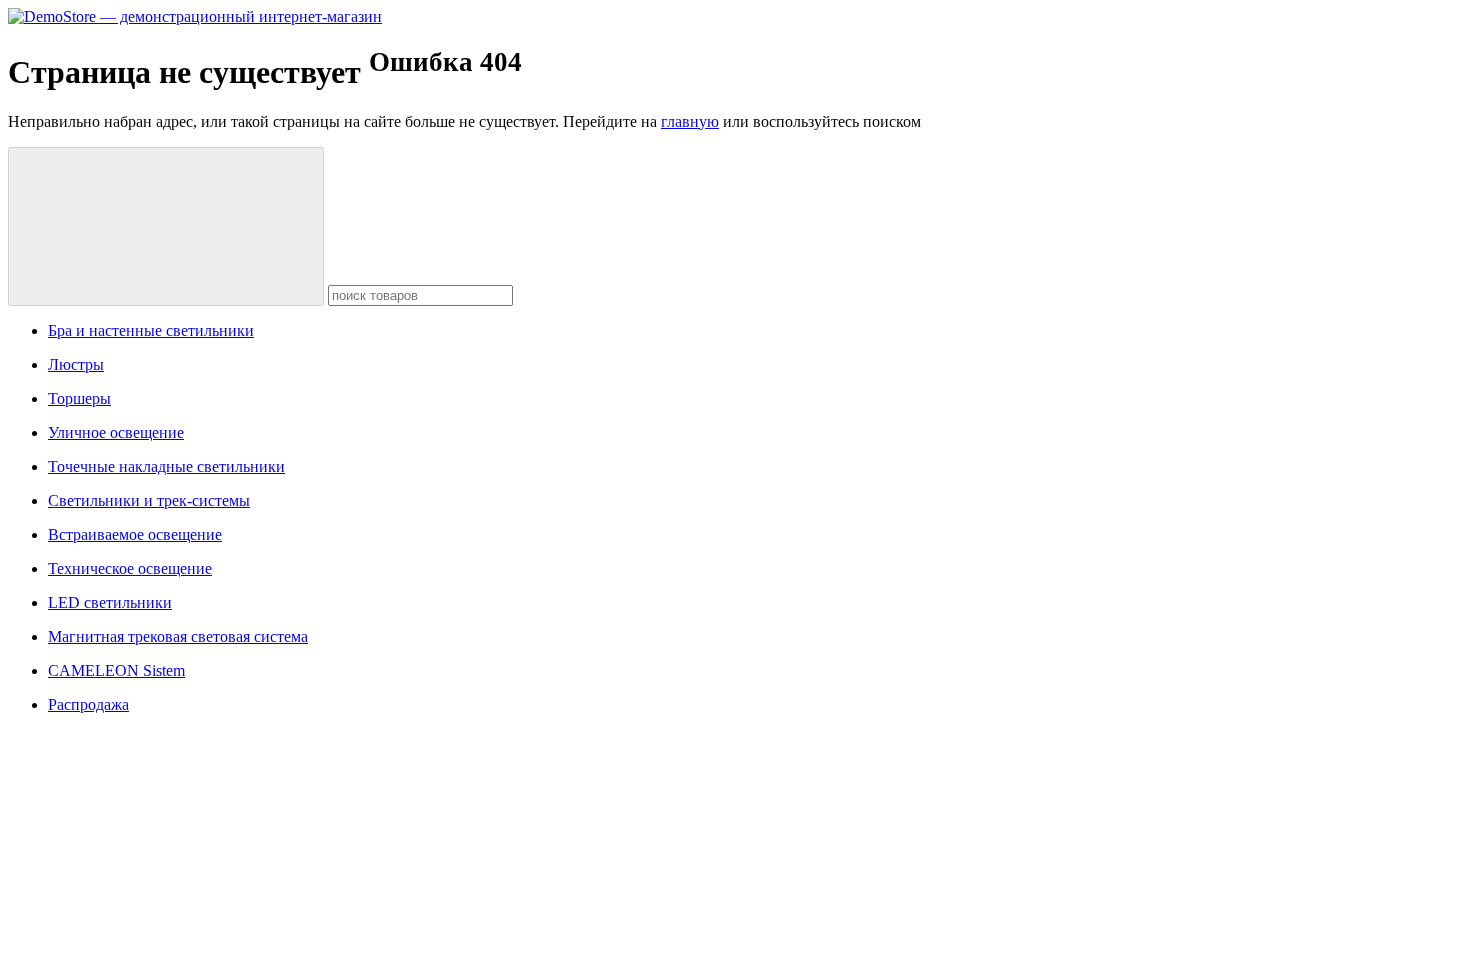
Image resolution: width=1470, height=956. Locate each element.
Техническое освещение (130, 568)
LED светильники (110, 602)
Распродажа (88, 704)
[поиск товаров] (166, 226)
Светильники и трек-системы (149, 500)
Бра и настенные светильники (151, 330)
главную (690, 121)
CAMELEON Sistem (116, 670)
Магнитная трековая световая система (178, 636)
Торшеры (79, 398)
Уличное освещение (116, 432)
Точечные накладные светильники (166, 466)
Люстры (76, 364)
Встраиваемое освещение (135, 534)
